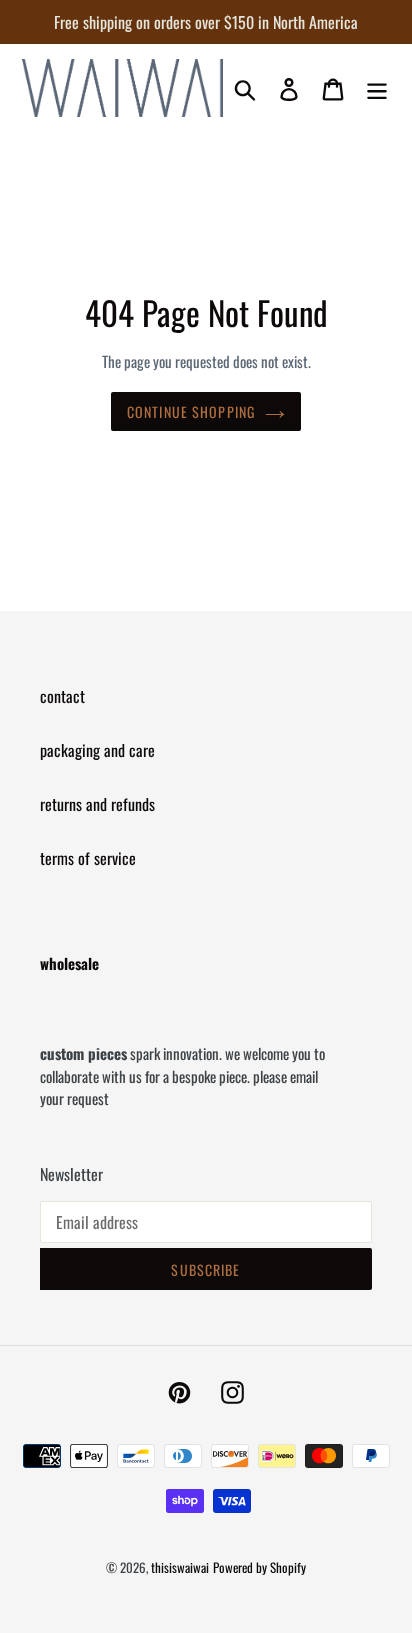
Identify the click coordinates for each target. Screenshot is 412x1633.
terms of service (88, 858)
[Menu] (377, 88)
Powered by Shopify (259, 1567)
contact (62, 696)
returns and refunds (97, 804)
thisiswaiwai (180, 1567)
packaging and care (97, 750)
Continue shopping (191, 411)
